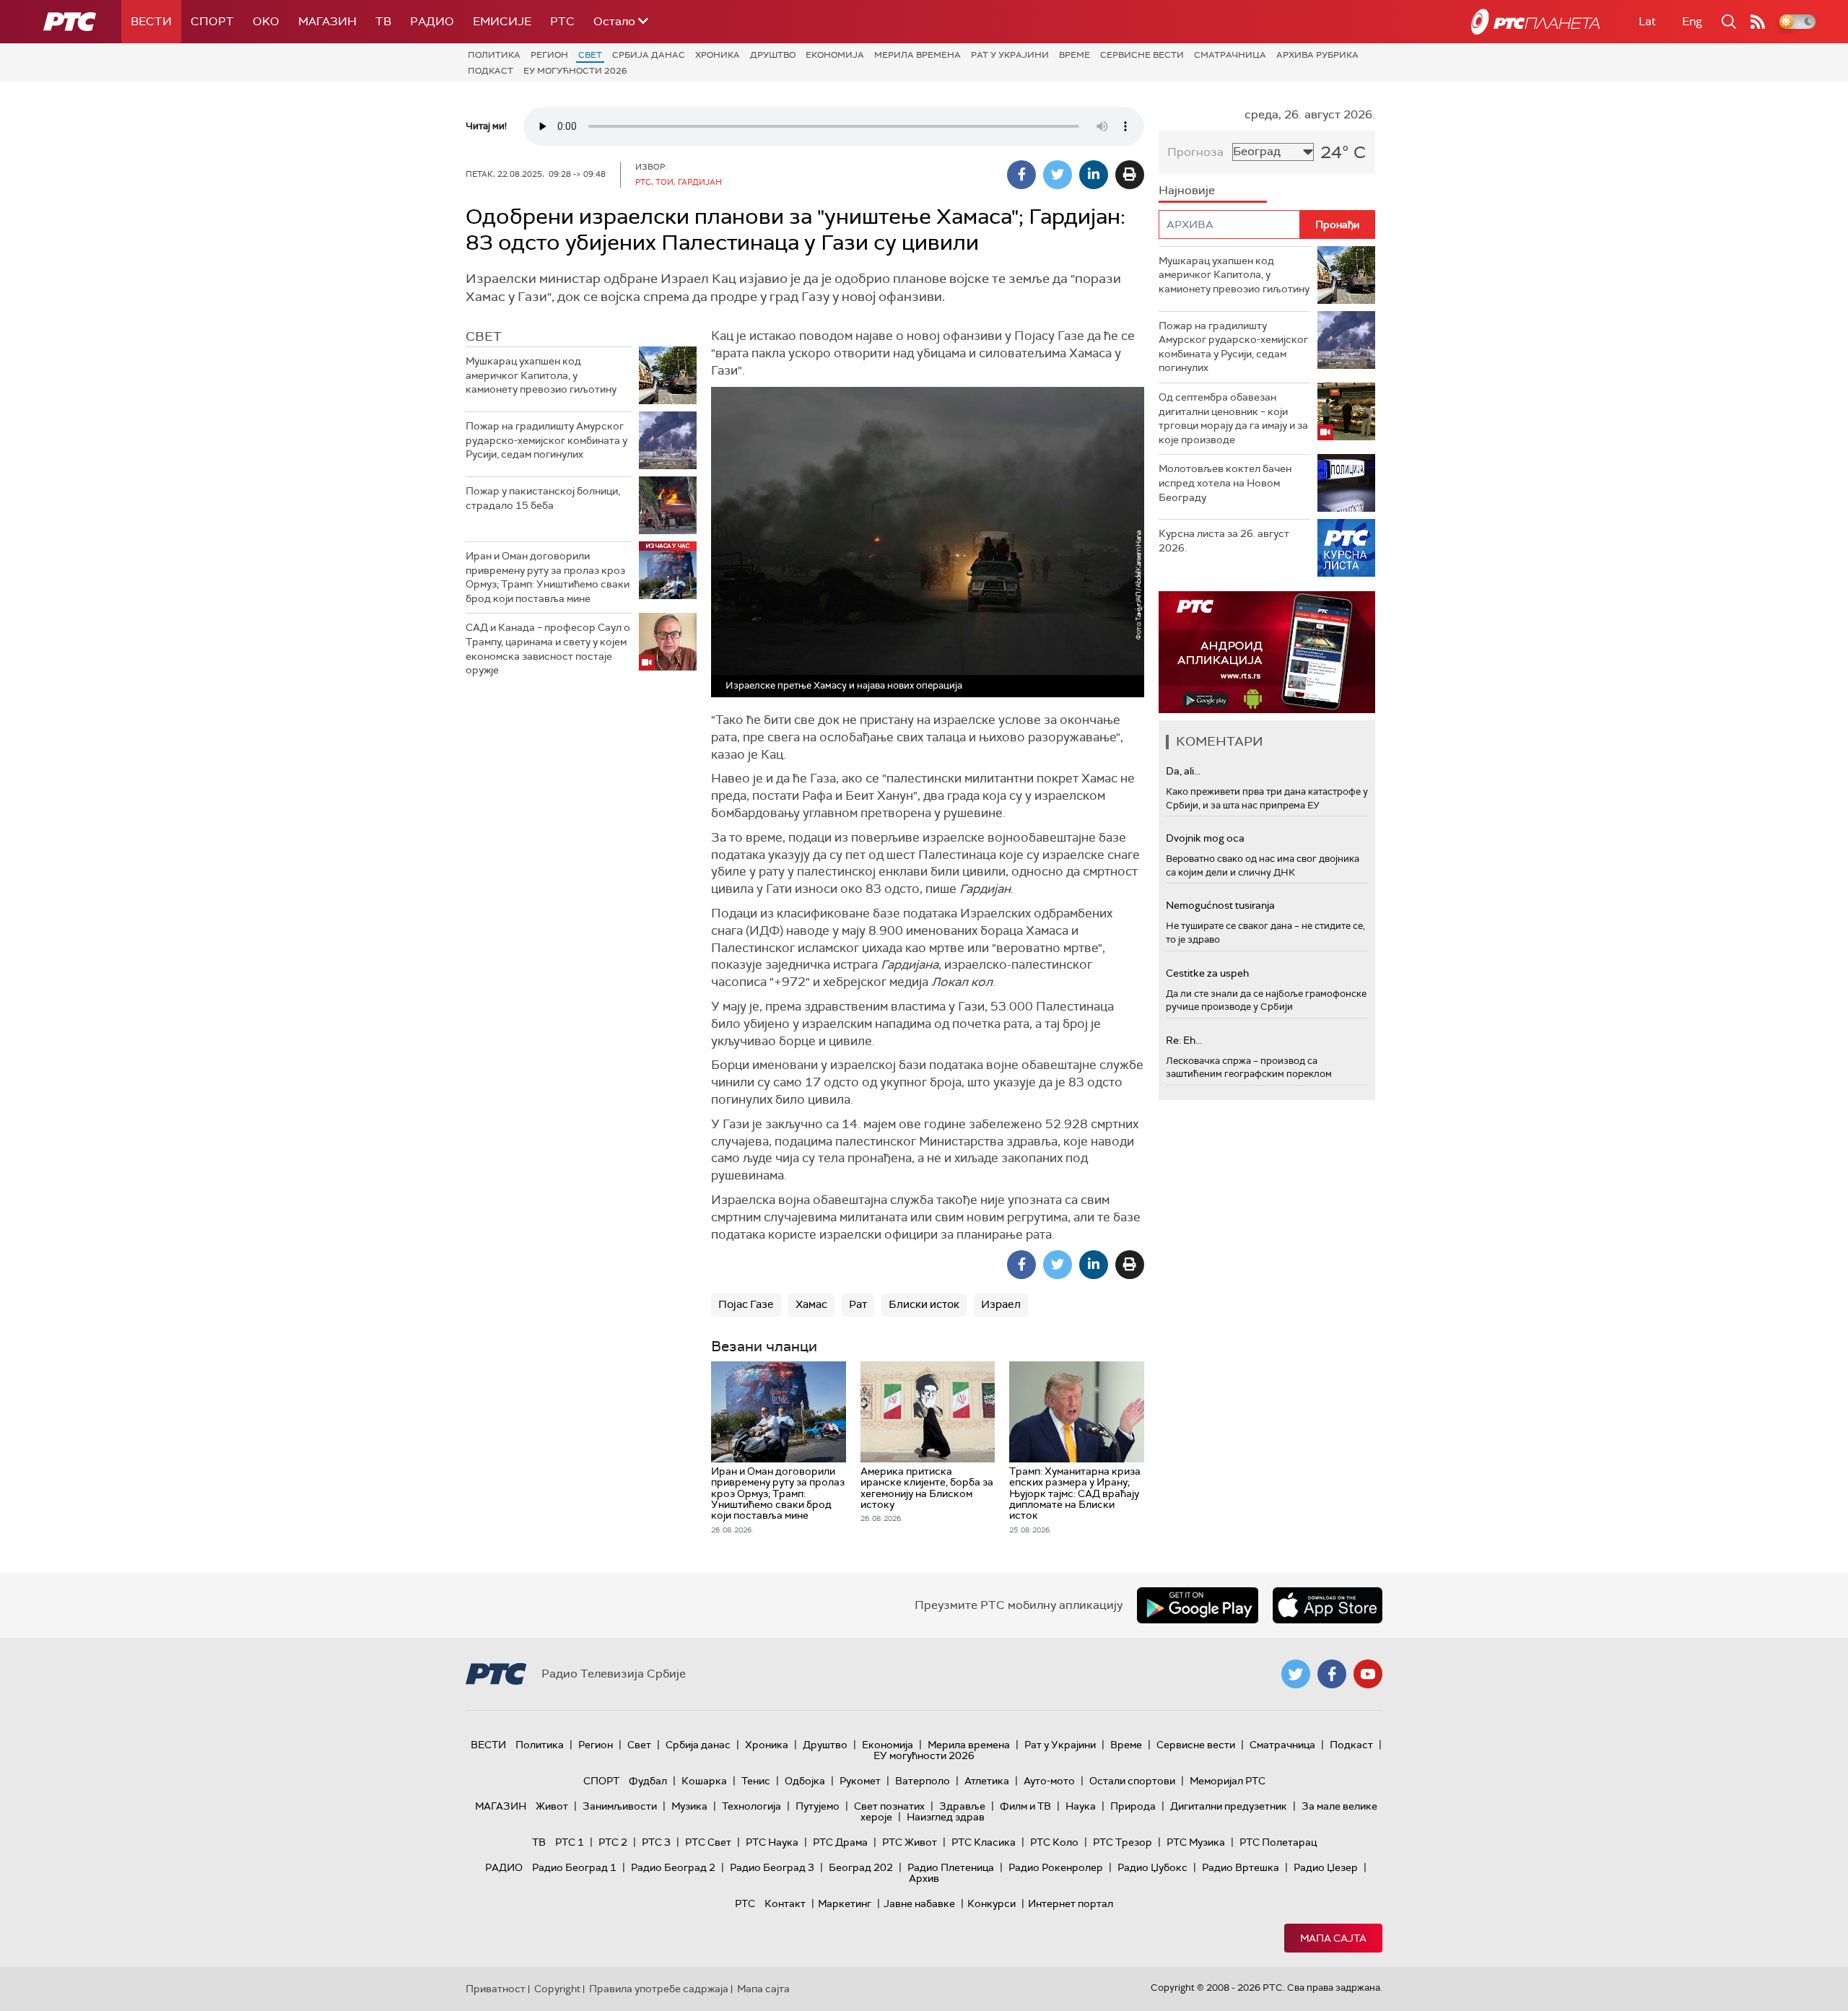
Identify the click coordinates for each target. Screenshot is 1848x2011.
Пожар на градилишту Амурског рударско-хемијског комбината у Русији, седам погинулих (546, 440)
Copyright (557, 1989)
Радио (432, 21)
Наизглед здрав (946, 1817)
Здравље (962, 1806)
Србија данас (649, 55)
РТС (562, 21)
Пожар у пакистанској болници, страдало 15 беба (543, 498)
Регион (549, 55)
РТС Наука (772, 1842)
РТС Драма (840, 1842)
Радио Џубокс (1152, 1867)
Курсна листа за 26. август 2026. (1224, 541)
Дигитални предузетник (1229, 1806)
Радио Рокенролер (1056, 1867)
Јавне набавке (919, 1903)
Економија (835, 55)
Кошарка (704, 1781)
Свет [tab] (484, 336)
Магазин (327, 21)
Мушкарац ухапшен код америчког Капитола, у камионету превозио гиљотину (541, 375)
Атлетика (987, 1781)
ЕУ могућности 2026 (575, 71)
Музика (689, 1806)
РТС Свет (708, 1842)
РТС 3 (656, 1842)
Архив (924, 1878)
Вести (151, 21)
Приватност (496, 1989)
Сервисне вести (1142, 55)
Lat (1647, 21)
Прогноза (1195, 152)
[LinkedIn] (1094, 175)
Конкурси (991, 1903)
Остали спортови (1132, 1781)
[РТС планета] (1535, 22)
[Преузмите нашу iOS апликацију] (1328, 1605)
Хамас (811, 1304)
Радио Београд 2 (673, 1867)
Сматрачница (1230, 55)
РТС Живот (910, 1842)
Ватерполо (923, 1781)
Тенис (756, 1781)
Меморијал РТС (1228, 1781)
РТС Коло (1054, 1842)
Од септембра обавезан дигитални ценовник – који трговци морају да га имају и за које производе (1233, 418)
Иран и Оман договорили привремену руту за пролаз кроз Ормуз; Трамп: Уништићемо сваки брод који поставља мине (548, 577)
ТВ (383, 21)
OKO (266, 21)
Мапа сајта (1333, 1938)
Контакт (785, 1903)
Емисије (502, 21)
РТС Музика (1196, 1842)
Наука (1081, 1806)
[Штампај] (1130, 175)
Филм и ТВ (1025, 1806)
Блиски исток (924, 1304)
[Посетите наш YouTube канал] (1368, 1674)
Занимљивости (620, 1806)
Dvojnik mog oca (1205, 838)
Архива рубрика (1317, 55)
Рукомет (860, 1781)
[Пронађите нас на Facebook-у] (1332, 1674)
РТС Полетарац (1278, 1842)
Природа (1133, 1806)
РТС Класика (984, 1842)
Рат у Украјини (1010, 55)
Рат (858, 1304)
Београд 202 (861, 1867)
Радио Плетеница (951, 1867)
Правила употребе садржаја (659, 1989)
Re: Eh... (1184, 1040)
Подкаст (491, 71)
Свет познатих (889, 1806)
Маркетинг (845, 1903)
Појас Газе (746, 1304)
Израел (1001, 1304)
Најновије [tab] (1187, 190)
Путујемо (818, 1806)
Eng (1692, 21)
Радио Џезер (1326, 1867)
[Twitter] (1058, 175)
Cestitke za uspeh (1207, 973)
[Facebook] (1021, 175)
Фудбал (648, 1781)
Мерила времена (918, 55)
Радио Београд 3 (772, 1867)
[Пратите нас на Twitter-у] (1296, 1674)
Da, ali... (1183, 771)
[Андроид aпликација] (1267, 652)
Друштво (773, 55)
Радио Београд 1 (574, 1867)
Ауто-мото (1049, 1781)
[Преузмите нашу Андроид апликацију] (1198, 1605)
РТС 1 (570, 1842)
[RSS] (1758, 22)
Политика (494, 55)
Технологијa (751, 1806)
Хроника (718, 55)
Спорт (212, 21)
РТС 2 (613, 1842)
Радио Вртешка (1241, 1867)
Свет (590, 55)
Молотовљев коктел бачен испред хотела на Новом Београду (1225, 483)
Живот (552, 1806)
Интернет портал (1071, 1903)
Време (1075, 55)
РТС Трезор (1123, 1842)
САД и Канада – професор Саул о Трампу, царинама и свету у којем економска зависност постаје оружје (548, 649)
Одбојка (805, 1781)
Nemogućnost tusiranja (1220, 905)
